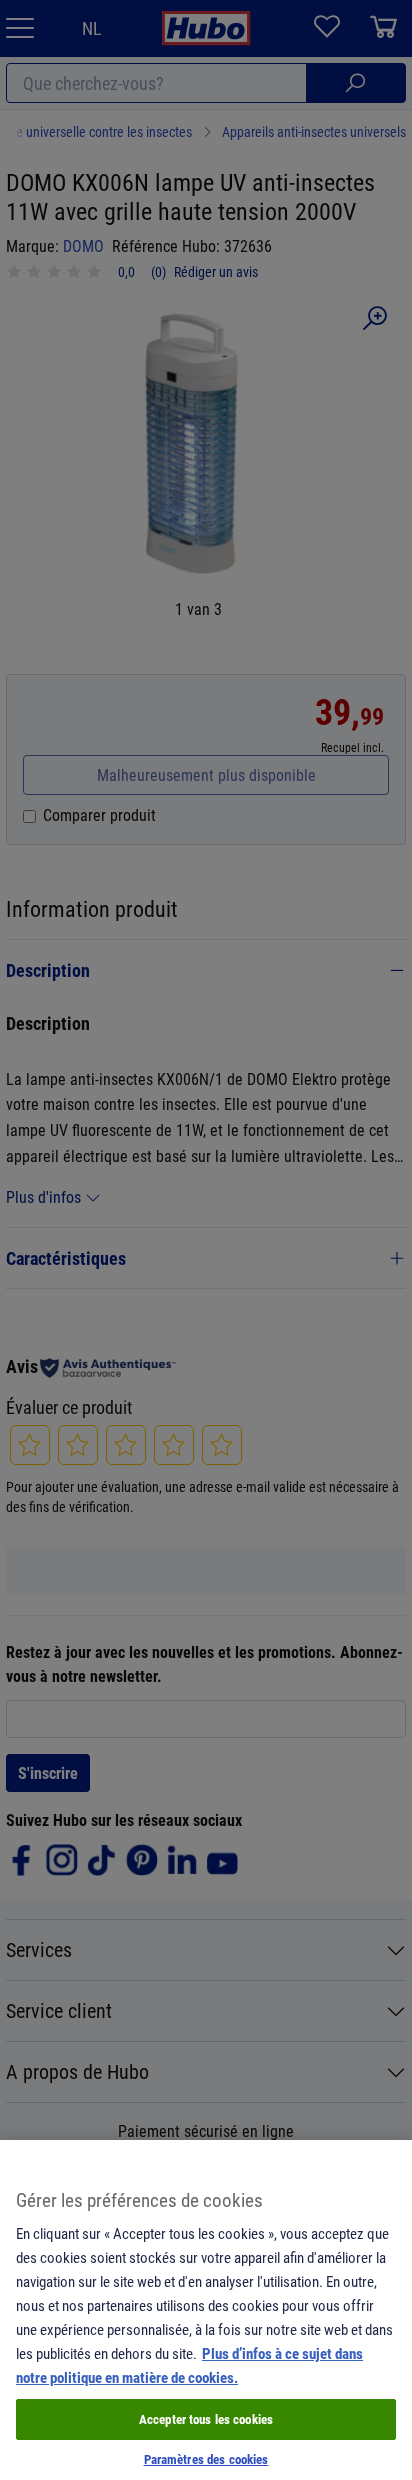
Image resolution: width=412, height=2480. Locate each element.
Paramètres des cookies (206, 2459)
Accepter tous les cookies (206, 2419)
